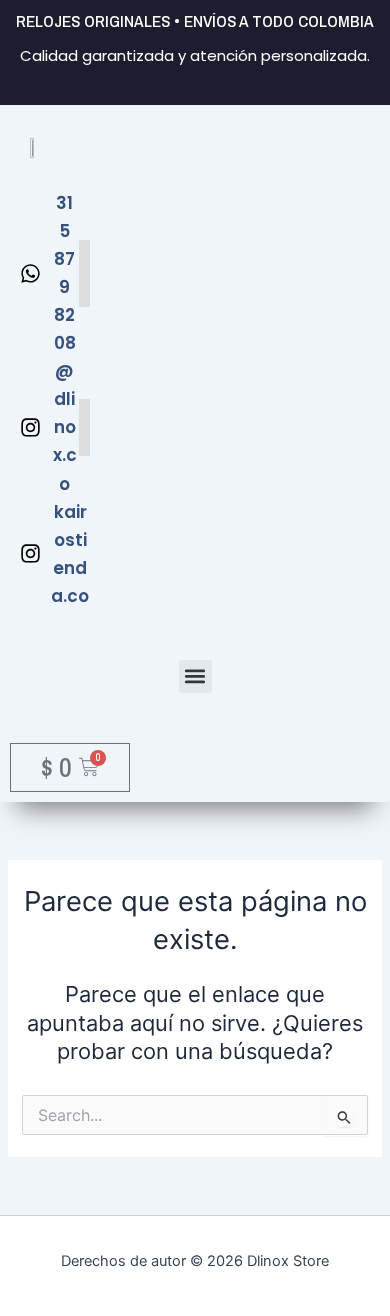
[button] (195, 676)
